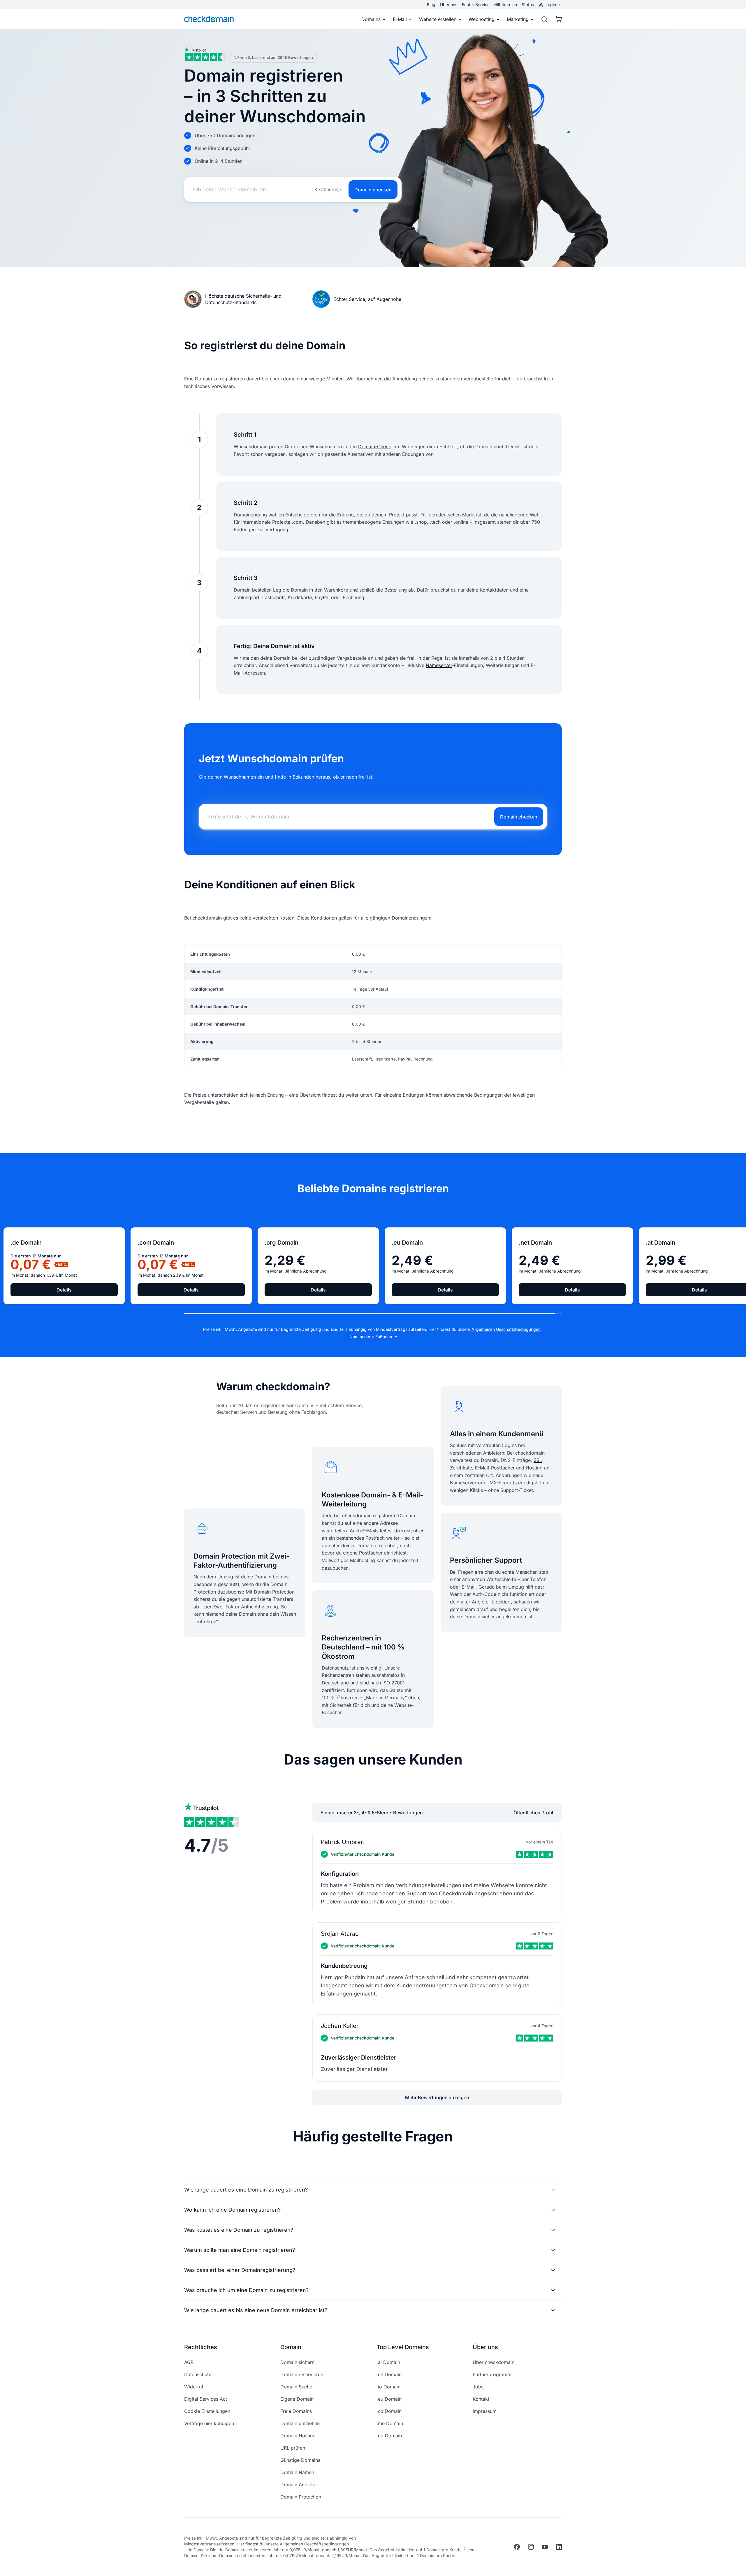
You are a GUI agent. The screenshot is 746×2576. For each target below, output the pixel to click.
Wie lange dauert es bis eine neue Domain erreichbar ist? (256, 2310)
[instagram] (531, 2547)
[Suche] (544, 19)
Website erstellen (438, 19)
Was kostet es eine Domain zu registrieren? (239, 2230)
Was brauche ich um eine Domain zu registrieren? (246, 2290)
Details (64, 1290)
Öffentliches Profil (533, 1813)
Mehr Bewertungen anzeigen (437, 2097)
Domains (371, 19)
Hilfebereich (506, 5)
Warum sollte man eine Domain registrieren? (240, 2250)
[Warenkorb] (557, 19)
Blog (431, 5)
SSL (538, 1460)
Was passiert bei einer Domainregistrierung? (240, 2270)
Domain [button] (291, 2347)
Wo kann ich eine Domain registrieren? (232, 2210)
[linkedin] (559, 2547)
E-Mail (400, 19)
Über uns (449, 5)
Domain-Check (375, 447)
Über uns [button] (485, 2347)
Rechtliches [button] (201, 2347)
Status (528, 5)
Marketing (518, 19)
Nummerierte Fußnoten (371, 1336)
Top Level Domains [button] (403, 2347)
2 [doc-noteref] (179, 1259)
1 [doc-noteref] (52, 1259)
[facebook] (517, 2547)
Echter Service (476, 5)
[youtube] (545, 2547)
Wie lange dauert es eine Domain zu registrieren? (246, 2190)
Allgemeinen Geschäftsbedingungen (506, 1329)
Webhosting (482, 19)
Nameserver (439, 665)
